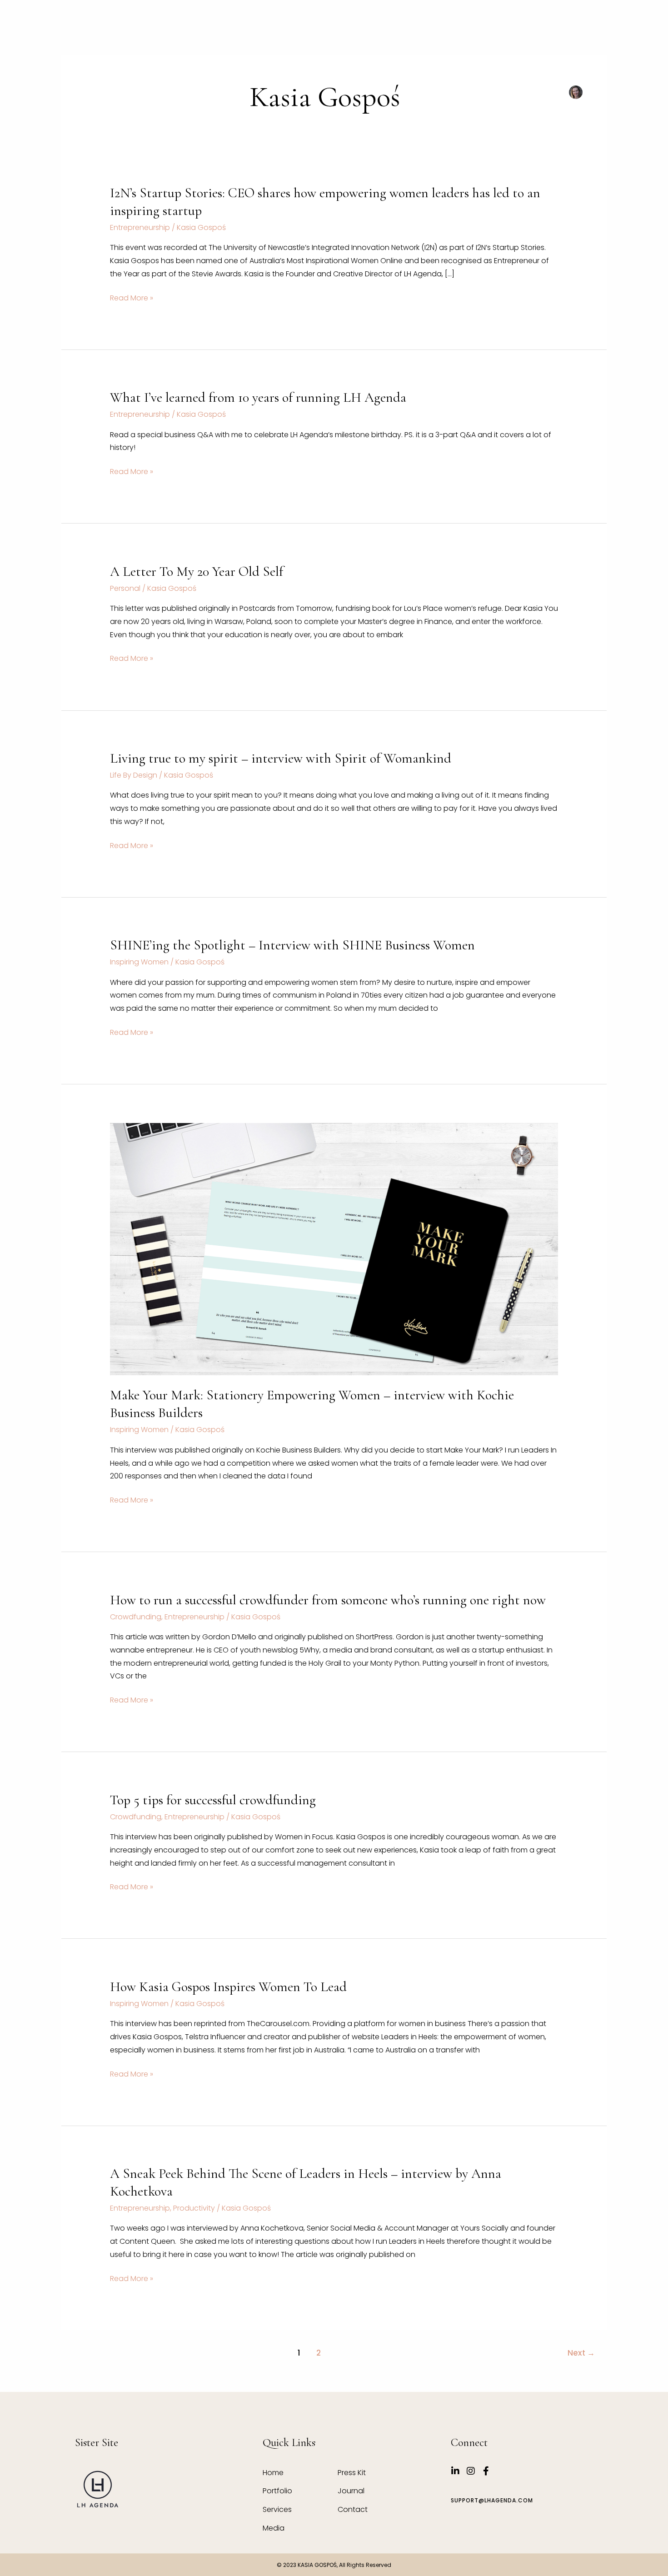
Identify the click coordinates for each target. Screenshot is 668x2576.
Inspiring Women (139, 962)
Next (581, 2353)
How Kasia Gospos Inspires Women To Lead (228, 1987)
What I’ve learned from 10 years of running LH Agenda (258, 397)
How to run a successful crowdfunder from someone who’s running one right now (328, 1600)
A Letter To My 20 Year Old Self (197, 572)
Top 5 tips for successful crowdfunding (213, 1800)
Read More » (132, 298)
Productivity (194, 2208)
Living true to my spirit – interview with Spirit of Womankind (281, 758)
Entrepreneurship (140, 227)
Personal (125, 588)
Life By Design (134, 775)
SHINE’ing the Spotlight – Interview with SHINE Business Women (292, 945)
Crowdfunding (136, 1617)
